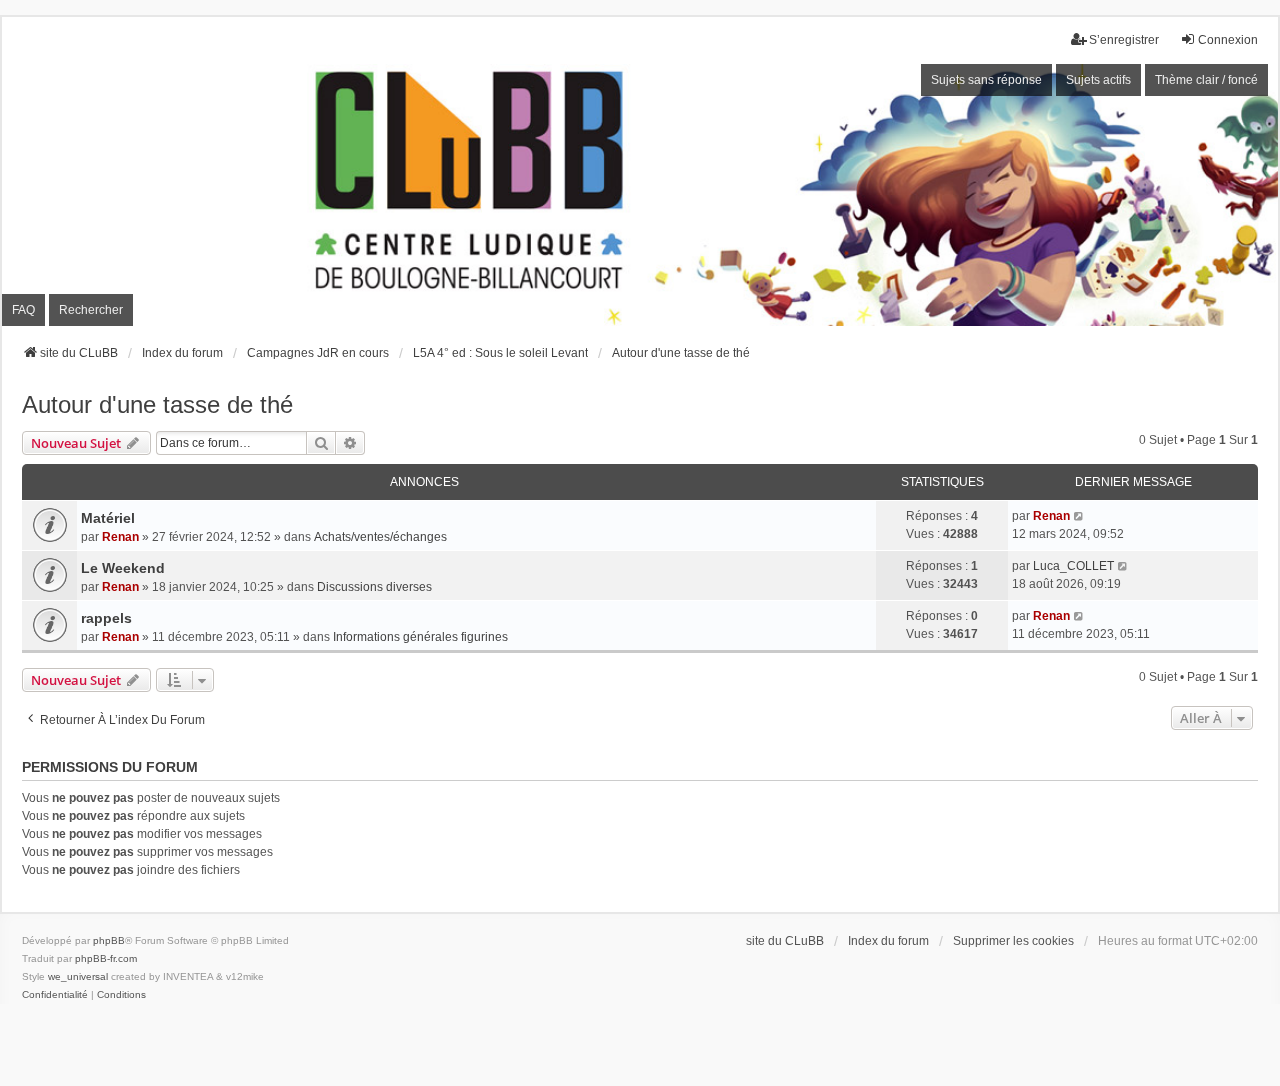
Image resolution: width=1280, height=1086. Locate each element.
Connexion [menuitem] (1228, 40)
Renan (120, 537)
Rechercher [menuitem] (91, 310)
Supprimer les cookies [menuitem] (1013, 941)
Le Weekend (123, 568)
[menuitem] (55, 995)
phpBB (109, 940)
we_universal (78, 976)
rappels (106, 618)
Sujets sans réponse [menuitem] (986, 80)
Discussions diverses (374, 587)
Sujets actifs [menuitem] (1098, 80)
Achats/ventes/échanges (380, 537)
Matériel (108, 518)
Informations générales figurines (420, 637)
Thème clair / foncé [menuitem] (1206, 80)
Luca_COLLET (1073, 566)
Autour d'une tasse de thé (157, 404)
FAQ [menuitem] (23, 310)
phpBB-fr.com (106, 958)
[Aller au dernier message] (1079, 516)
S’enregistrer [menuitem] (1124, 40)
